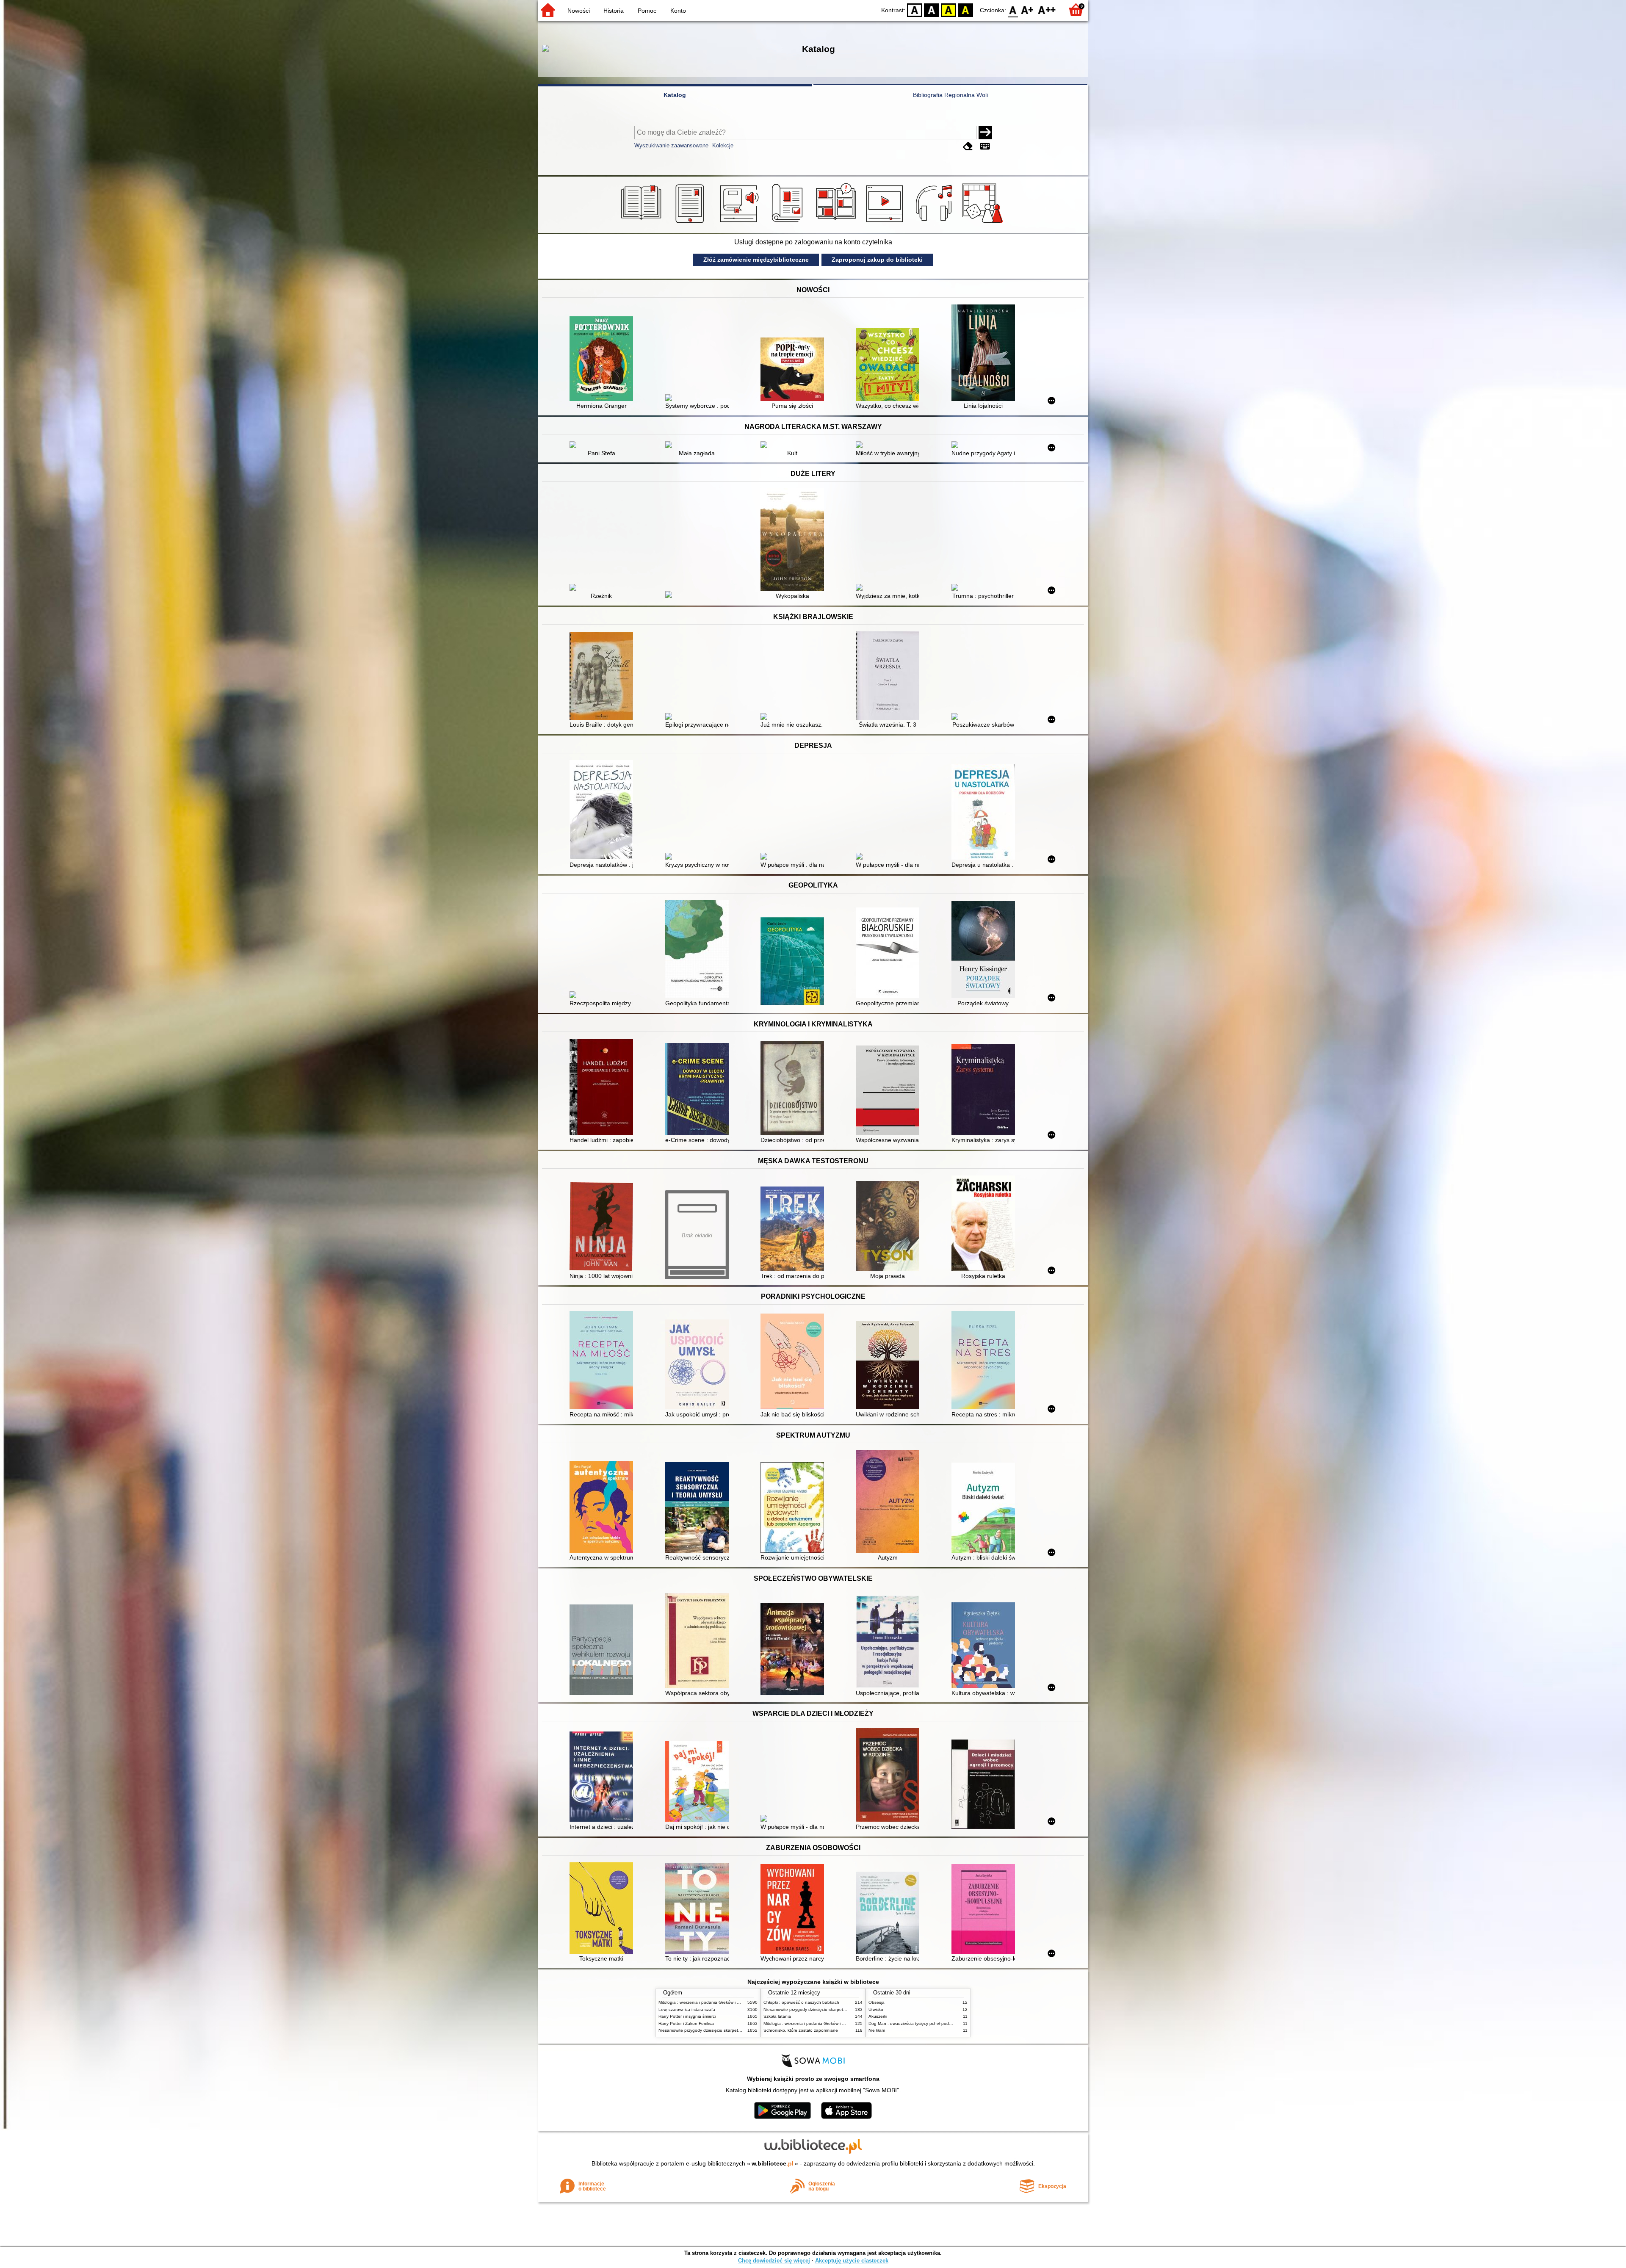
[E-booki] (691, 223)
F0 (1013, 10)
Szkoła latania (777, 2016)
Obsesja (877, 2002)
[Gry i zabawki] (984, 223)
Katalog (675, 95)
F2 (1047, 10)
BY (965, 10)
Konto (678, 11)
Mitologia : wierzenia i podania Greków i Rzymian (706, 2002)
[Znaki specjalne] (985, 146)
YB (948, 10)
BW (932, 10)
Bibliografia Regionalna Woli (950, 95)
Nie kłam (877, 2030)
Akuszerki (878, 2016)
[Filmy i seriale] (886, 223)
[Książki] (643, 223)
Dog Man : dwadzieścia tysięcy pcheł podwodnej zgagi (922, 2023)
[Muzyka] (935, 223)
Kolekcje (723, 145)
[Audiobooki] (740, 223)
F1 (1027, 10)
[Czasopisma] (789, 223)
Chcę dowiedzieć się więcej (774, 2261)
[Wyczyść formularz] (968, 146)
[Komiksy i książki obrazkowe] (837, 223)
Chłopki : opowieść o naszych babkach (801, 2002)
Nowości (579, 11)
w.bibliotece (773, 2163)
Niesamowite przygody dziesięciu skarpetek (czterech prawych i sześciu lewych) (736, 2030)
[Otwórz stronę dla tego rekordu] (603, 360)
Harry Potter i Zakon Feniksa (686, 2023)
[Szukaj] (985, 133)
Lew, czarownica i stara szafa (687, 2009)
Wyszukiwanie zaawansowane (671, 145)
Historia (614, 11)
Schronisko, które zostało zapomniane (801, 2030)
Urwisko (876, 2009)
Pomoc (647, 11)
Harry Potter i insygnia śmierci (687, 2016)
